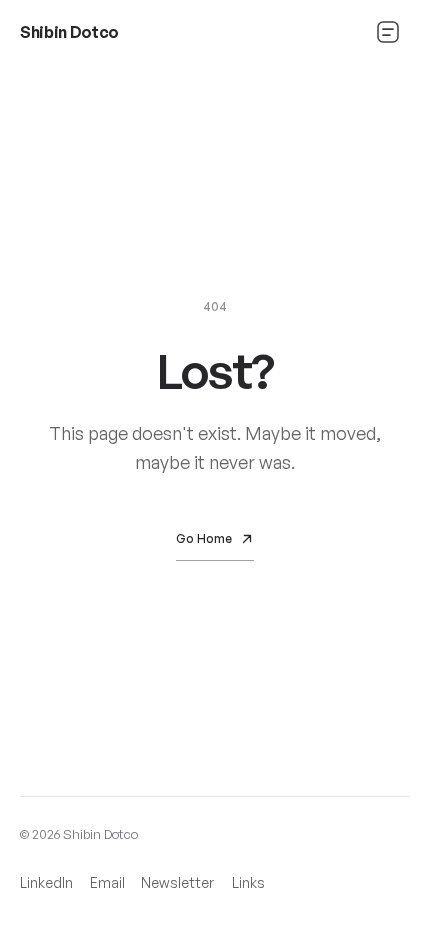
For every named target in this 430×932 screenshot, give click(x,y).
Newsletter (177, 887)
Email (107, 882)
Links (248, 882)
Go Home (204, 538)
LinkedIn (46, 887)
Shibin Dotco (69, 32)
